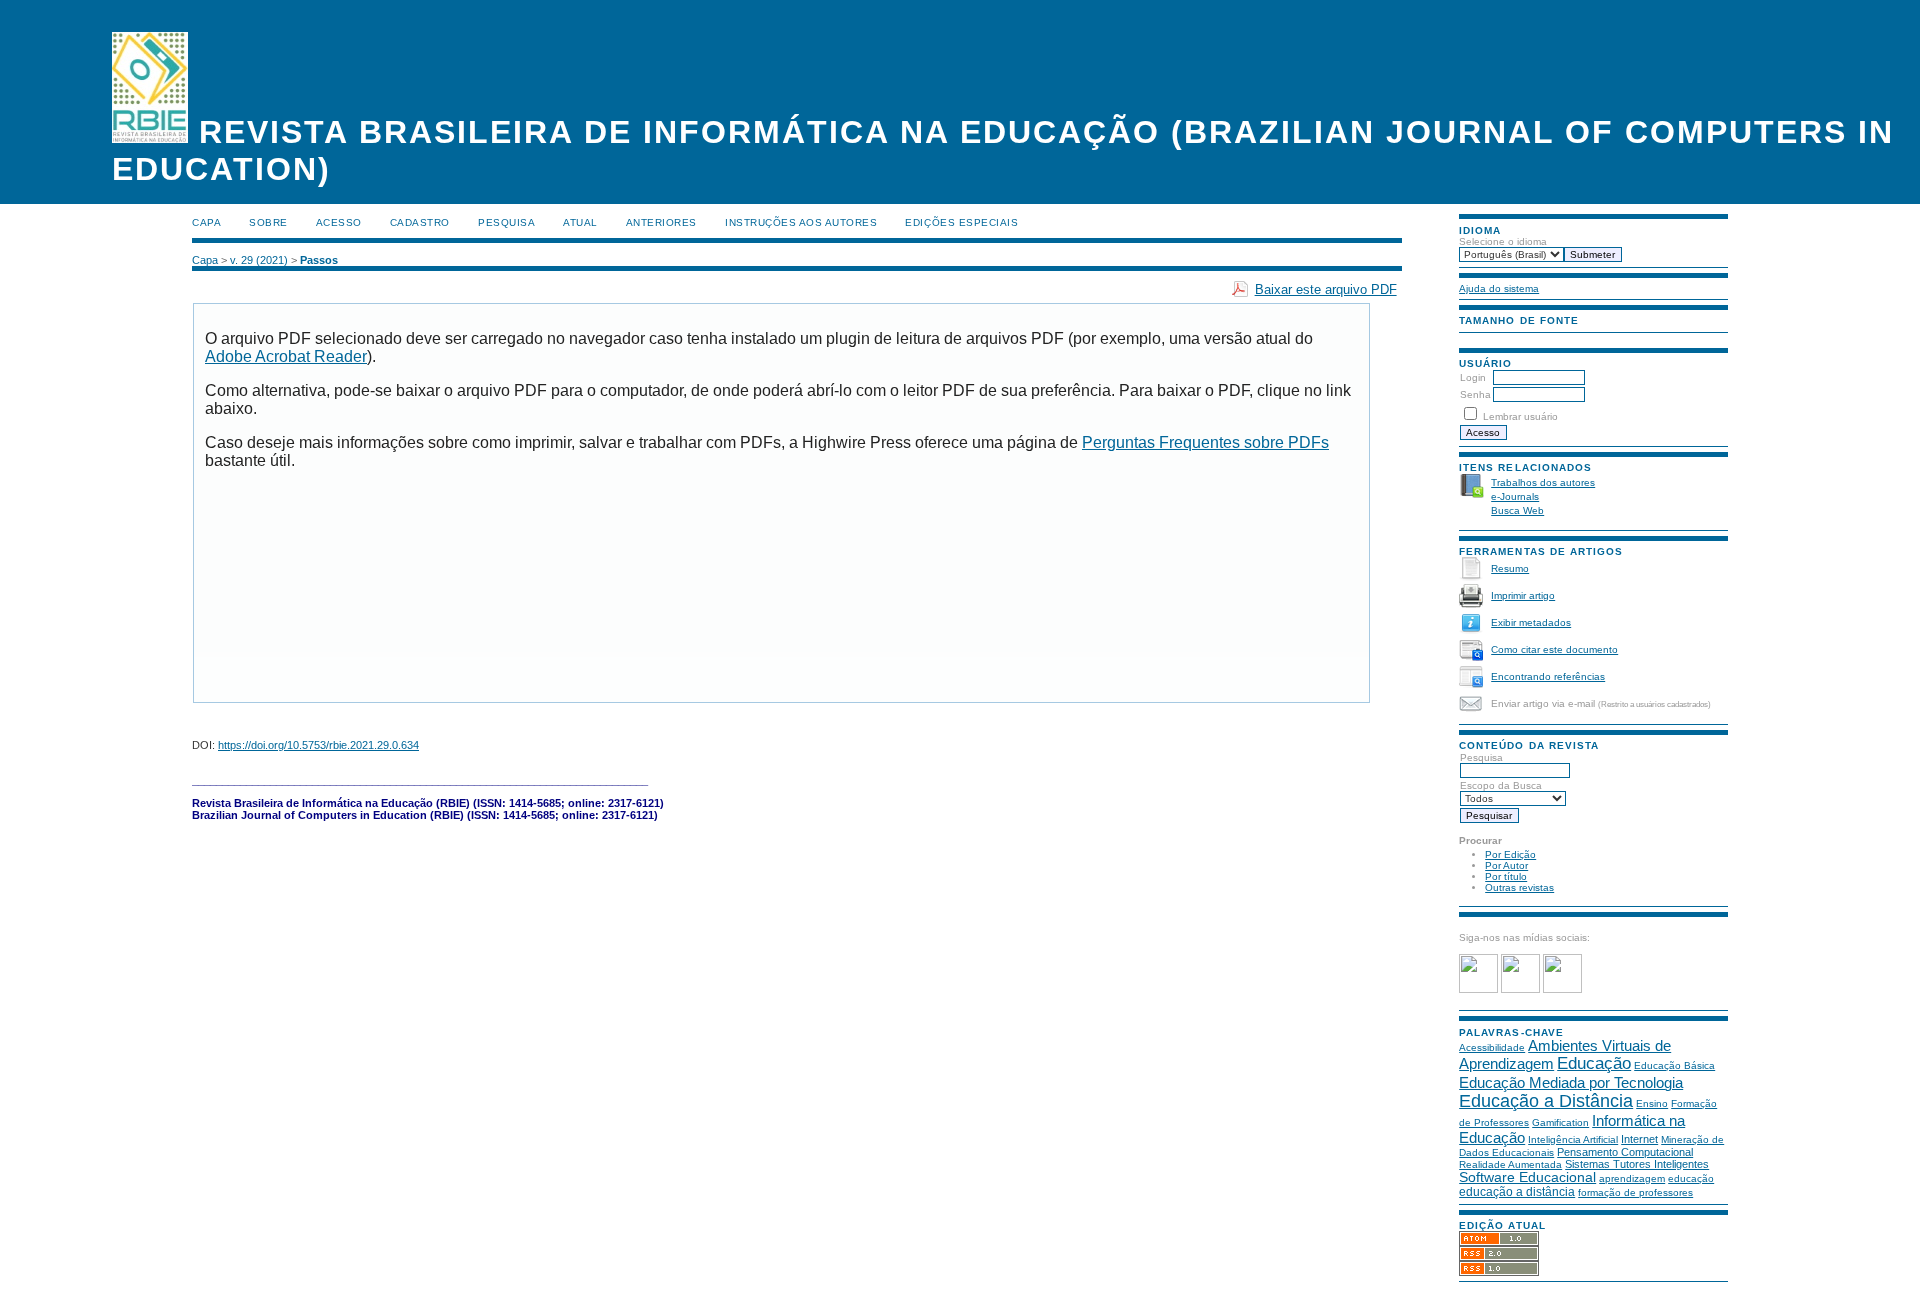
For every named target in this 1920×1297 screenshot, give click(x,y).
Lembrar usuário (1520, 416)
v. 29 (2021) (259, 260)
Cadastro (420, 222)
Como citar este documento (1554, 649)
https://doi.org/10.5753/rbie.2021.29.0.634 (318, 745)
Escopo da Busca (1501, 785)
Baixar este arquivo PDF (1326, 289)
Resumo (1510, 568)
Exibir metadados (1531, 622)
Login (1473, 377)
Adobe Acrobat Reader (286, 356)
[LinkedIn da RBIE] (1562, 989)
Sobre (268, 222)
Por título (1506, 876)
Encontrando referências (1548, 676)
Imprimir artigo (1523, 595)
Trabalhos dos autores (1543, 482)
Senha (1475, 394)
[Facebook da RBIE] (1478, 989)
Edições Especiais (961, 222)
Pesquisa (1481, 757)
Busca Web (1517, 510)
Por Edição (1510, 854)
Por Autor (1506, 865)
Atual (580, 222)
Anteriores (661, 222)
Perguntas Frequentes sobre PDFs (1205, 442)
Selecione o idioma (1503, 241)
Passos (319, 260)
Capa (206, 222)
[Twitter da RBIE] (1520, 989)
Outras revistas (1519, 887)
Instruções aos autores (801, 222)
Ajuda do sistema (1499, 288)
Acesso (339, 222)
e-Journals (1515, 496)
